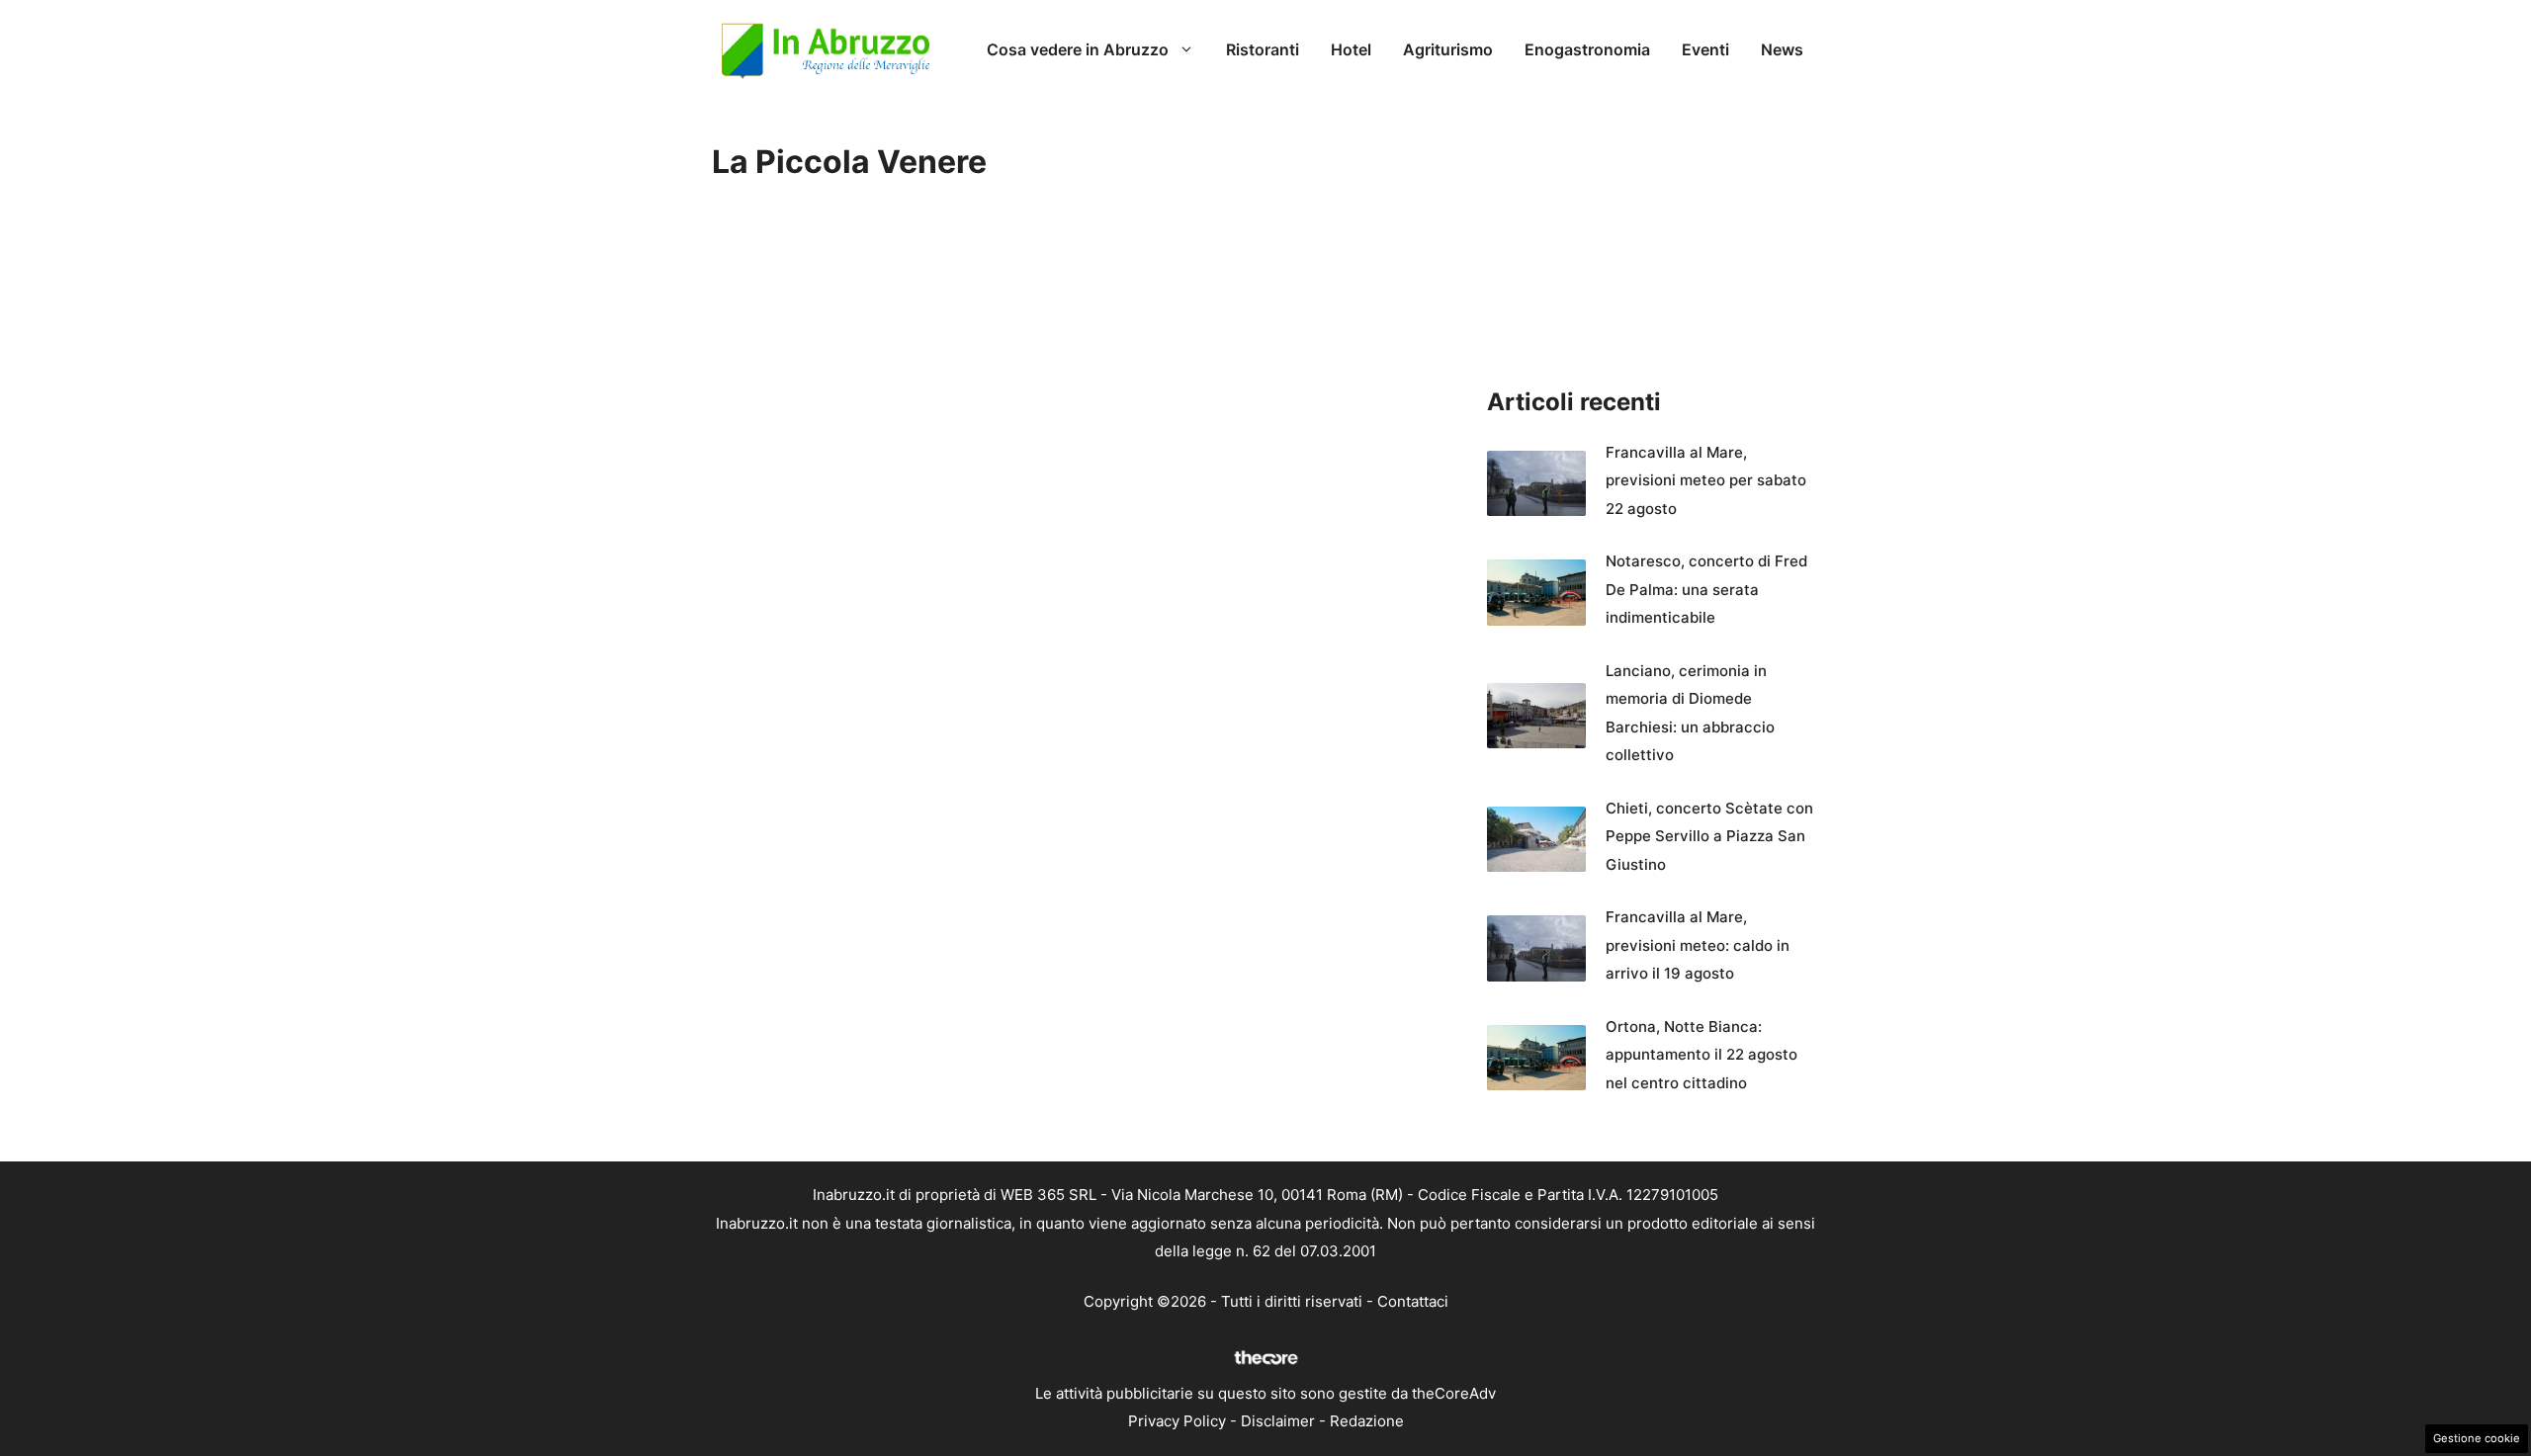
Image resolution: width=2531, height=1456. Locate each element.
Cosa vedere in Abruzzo (1078, 49)
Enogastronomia (1587, 49)
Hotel (1351, 49)
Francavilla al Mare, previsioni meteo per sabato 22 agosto (1706, 480)
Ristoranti (1263, 49)
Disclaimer (1278, 1421)
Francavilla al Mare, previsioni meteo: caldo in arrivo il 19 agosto (1698, 945)
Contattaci (1413, 1301)
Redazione (1367, 1421)
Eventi (1705, 49)
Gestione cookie (2477, 1438)
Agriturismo (1448, 49)
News (1782, 49)
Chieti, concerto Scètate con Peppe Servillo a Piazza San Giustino (1709, 836)
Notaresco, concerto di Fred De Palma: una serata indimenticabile (1706, 589)
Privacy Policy (1177, 1421)
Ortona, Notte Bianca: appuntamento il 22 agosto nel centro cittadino (1702, 1055)
